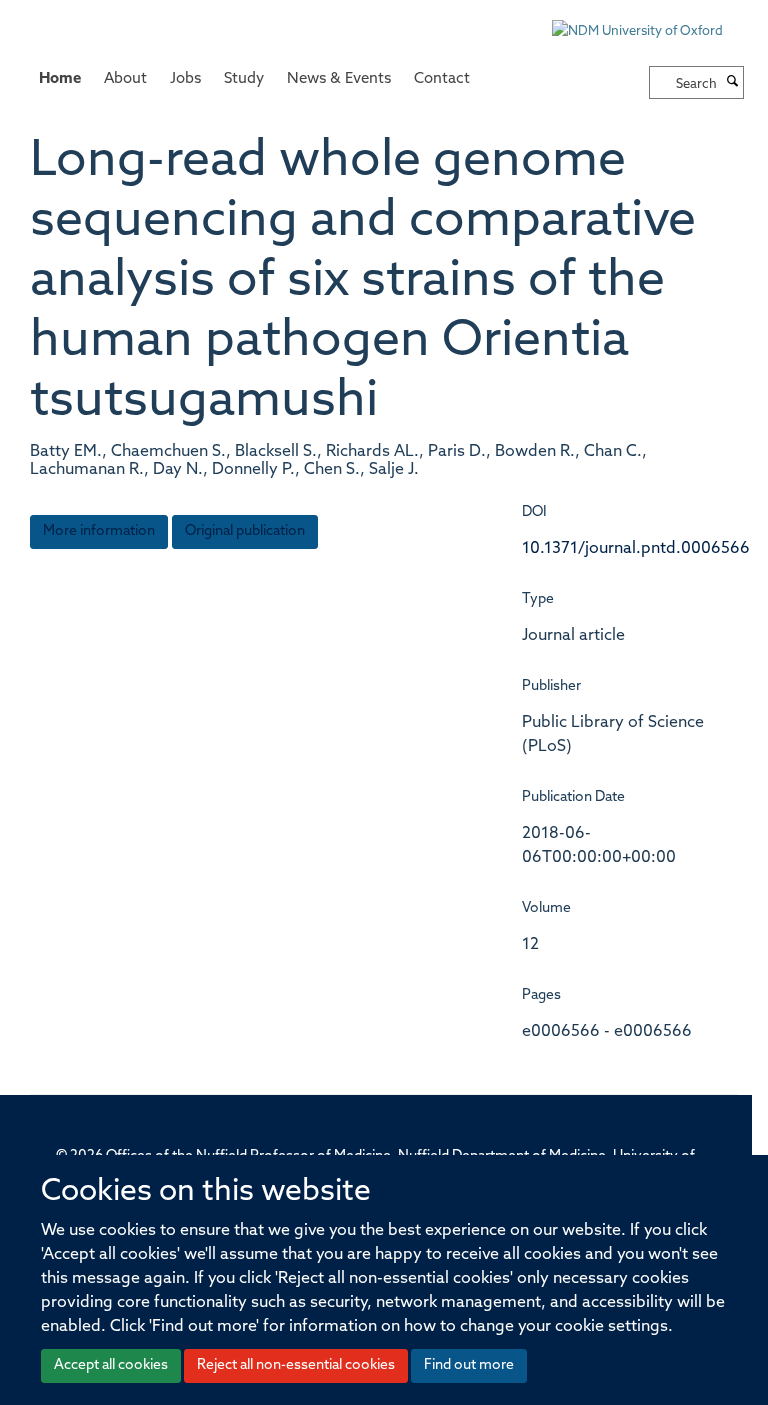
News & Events (339, 79)
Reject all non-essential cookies (296, 1365)
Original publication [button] (245, 531)
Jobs (185, 79)
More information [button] (99, 531)
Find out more (469, 1365)
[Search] (733, 83)
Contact (442, 79)
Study (244, 79)
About (125, 79)
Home (60, 79)
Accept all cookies (111, 1365)
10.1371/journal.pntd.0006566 (636, 549)
